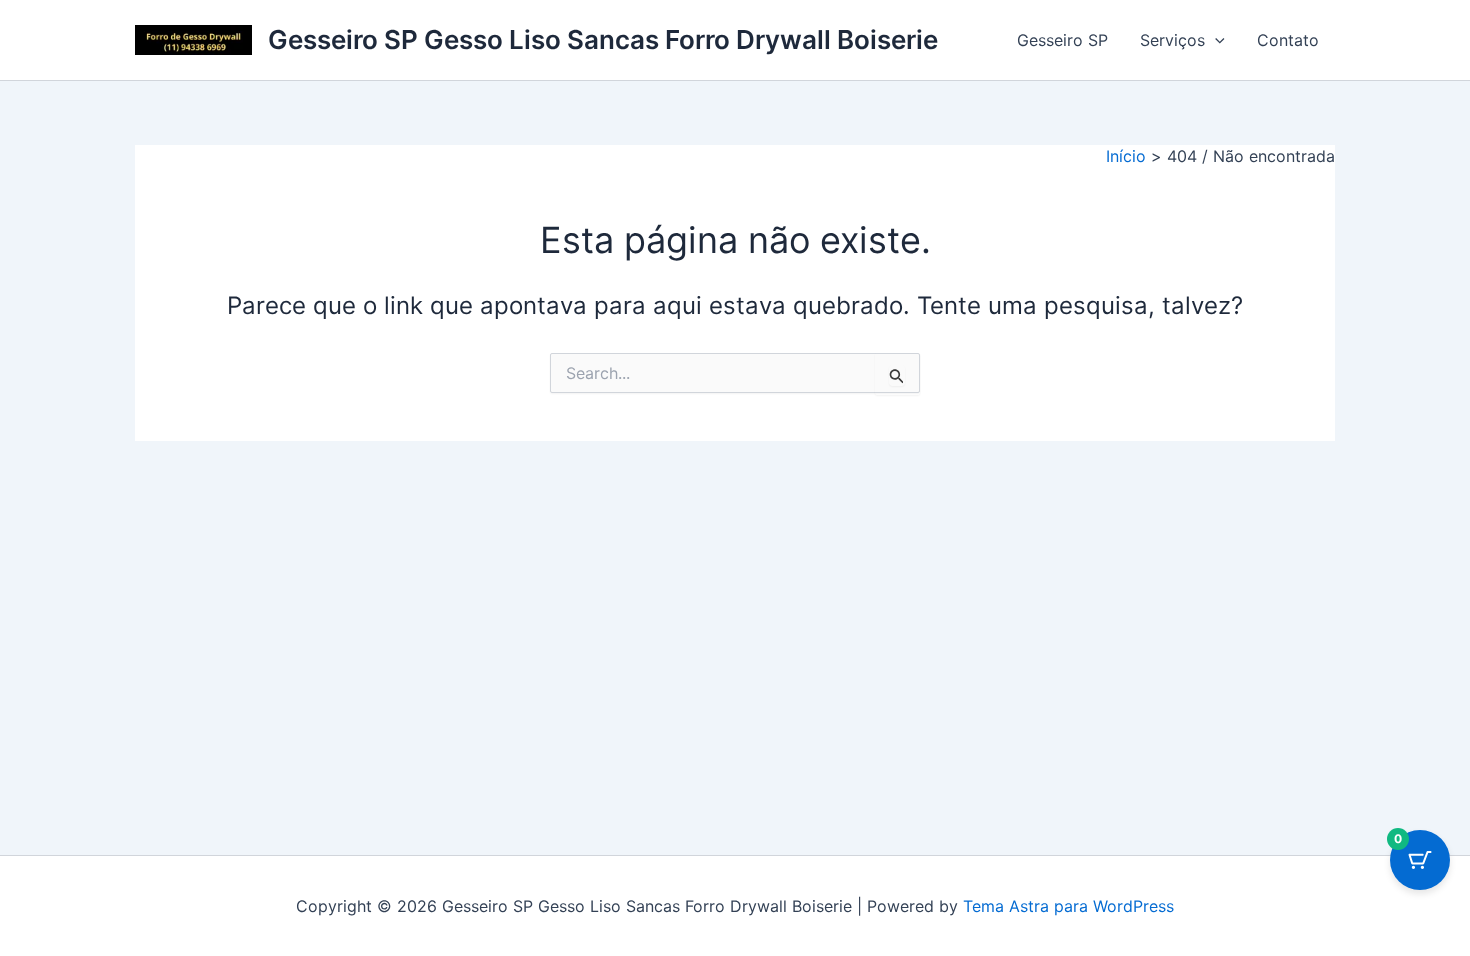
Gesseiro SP (1062, 40)
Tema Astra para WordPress (1068, 906)
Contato (1288, 40)
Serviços (1172, 40)
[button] (1215, 40)
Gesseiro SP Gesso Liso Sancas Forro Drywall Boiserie (603, 39)
